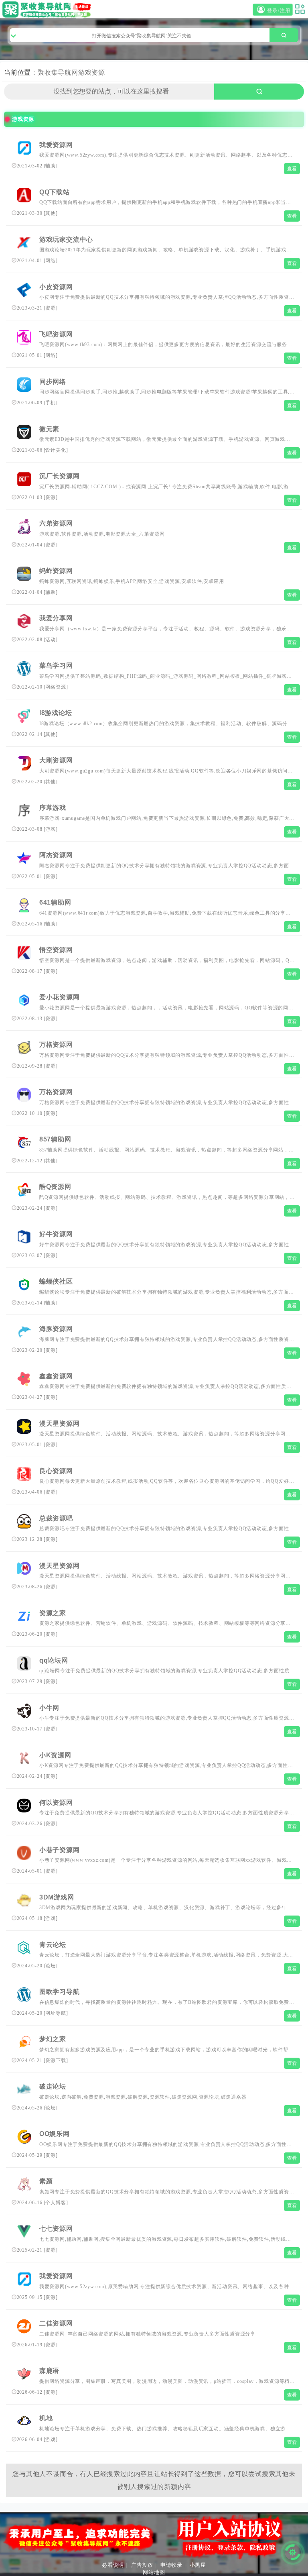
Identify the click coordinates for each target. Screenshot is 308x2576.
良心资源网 (56, 1471)
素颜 (46, 2181)
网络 (51, 261)
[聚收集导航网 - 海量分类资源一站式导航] (48, 9)
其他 (51, 213)
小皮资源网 (56, 287)
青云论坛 (53, 1945)
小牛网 (49, 1708)
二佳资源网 (56, 2323)
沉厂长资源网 (60, 476)
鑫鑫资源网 (56, 1376)
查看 (292, 169)
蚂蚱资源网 (56, 571)
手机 (51, 403)
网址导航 (56, 2013)
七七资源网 (56, 2229)
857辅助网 (55, 1139)
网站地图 (154, 2572)
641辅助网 (55, 902)
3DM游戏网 (57, 1897)
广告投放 (142, 2565)
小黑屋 (198, 2565)
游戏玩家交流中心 (66, 239)
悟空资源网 (56, 950)
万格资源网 (56, 1044)
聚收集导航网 (58, 72)
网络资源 (56, 687)
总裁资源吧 (56, 1518)
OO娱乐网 (55, 2134)
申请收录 (171, 2565)
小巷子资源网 (60, 1850)
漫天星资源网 (60, 1424)
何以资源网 (56, 1803)
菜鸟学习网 (56, 665)
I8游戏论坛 (56, 713)
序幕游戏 (53, 808)
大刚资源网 (56, 760)
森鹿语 (49, 2371)
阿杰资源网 (56, 855)
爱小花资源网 (60, 997)
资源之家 (53, 1613)
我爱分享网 (56, 618)
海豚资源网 (56, 1329)
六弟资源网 (56, 523)
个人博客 (56, 2203)
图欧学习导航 (60, 1992)
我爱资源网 (56, 145)
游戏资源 (92, 72)
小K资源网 (55, 1755)
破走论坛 (53, 2086)
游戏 (51, 829)
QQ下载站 (55, 192)
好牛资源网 (56, 1234)
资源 (51, 308)
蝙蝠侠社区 (56, 1281)
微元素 (49, 429)
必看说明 (113, 2565)
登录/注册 (279, 11)
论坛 (51, 1966)
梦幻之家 (53, 2039)
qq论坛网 (54, 1660)
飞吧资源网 (56, 334)
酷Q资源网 (55, 1187)
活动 (51, 640)
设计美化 (56, 450)
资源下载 (56, 2060)
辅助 (51, 166)
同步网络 (53, 382)
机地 (46, 2418)
